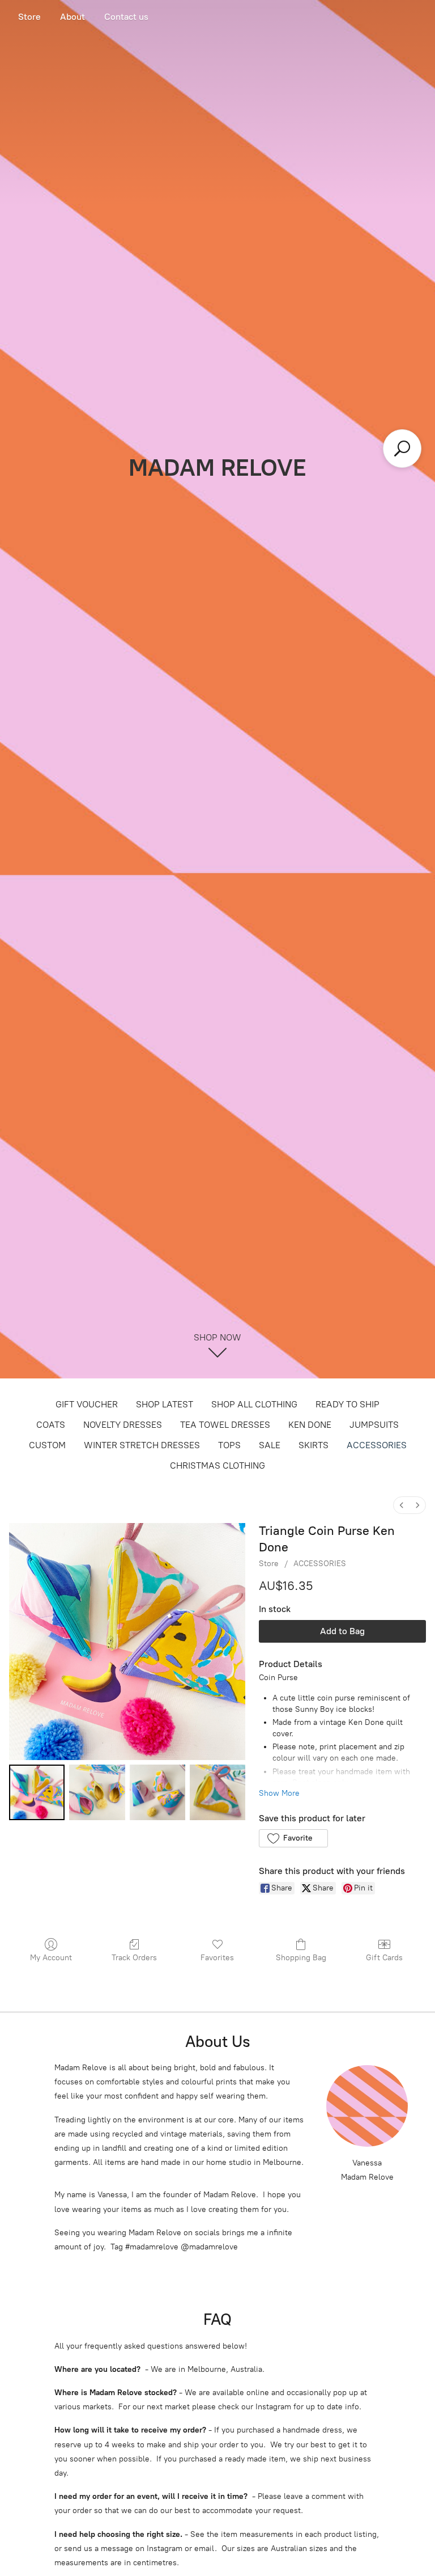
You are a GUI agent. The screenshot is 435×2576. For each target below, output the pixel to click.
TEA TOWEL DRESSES (225, 1425)
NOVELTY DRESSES (123, 1425)
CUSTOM (47, 1445)
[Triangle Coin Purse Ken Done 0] (37, 1792)
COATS (51, 1425)
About (72, 17)
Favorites (217, 1958)
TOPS (229, 1445)
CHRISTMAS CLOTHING (217, 1465)
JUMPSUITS (374, 1425)
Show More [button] (279, 1793)
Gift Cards (384, 1958)
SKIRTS (314, 1445)
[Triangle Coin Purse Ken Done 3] (217, 1792)
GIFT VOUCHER (87, 1404)
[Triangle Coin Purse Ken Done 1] (97, 1792)
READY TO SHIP (347, 1404)
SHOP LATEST (165, 1404)
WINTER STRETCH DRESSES (142, 1445)
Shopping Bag (301, 1958)
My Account (51, 1958)
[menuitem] (402, 1505)
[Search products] (402, 449)
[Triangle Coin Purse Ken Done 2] (157, 1792)
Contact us (126, 17)
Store (29, 17)
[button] (293, 1838)
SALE (270, 1445)
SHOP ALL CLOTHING (254, 1404)
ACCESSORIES (377, 1445)
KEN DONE (310, 1425)
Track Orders (134, 1958)
